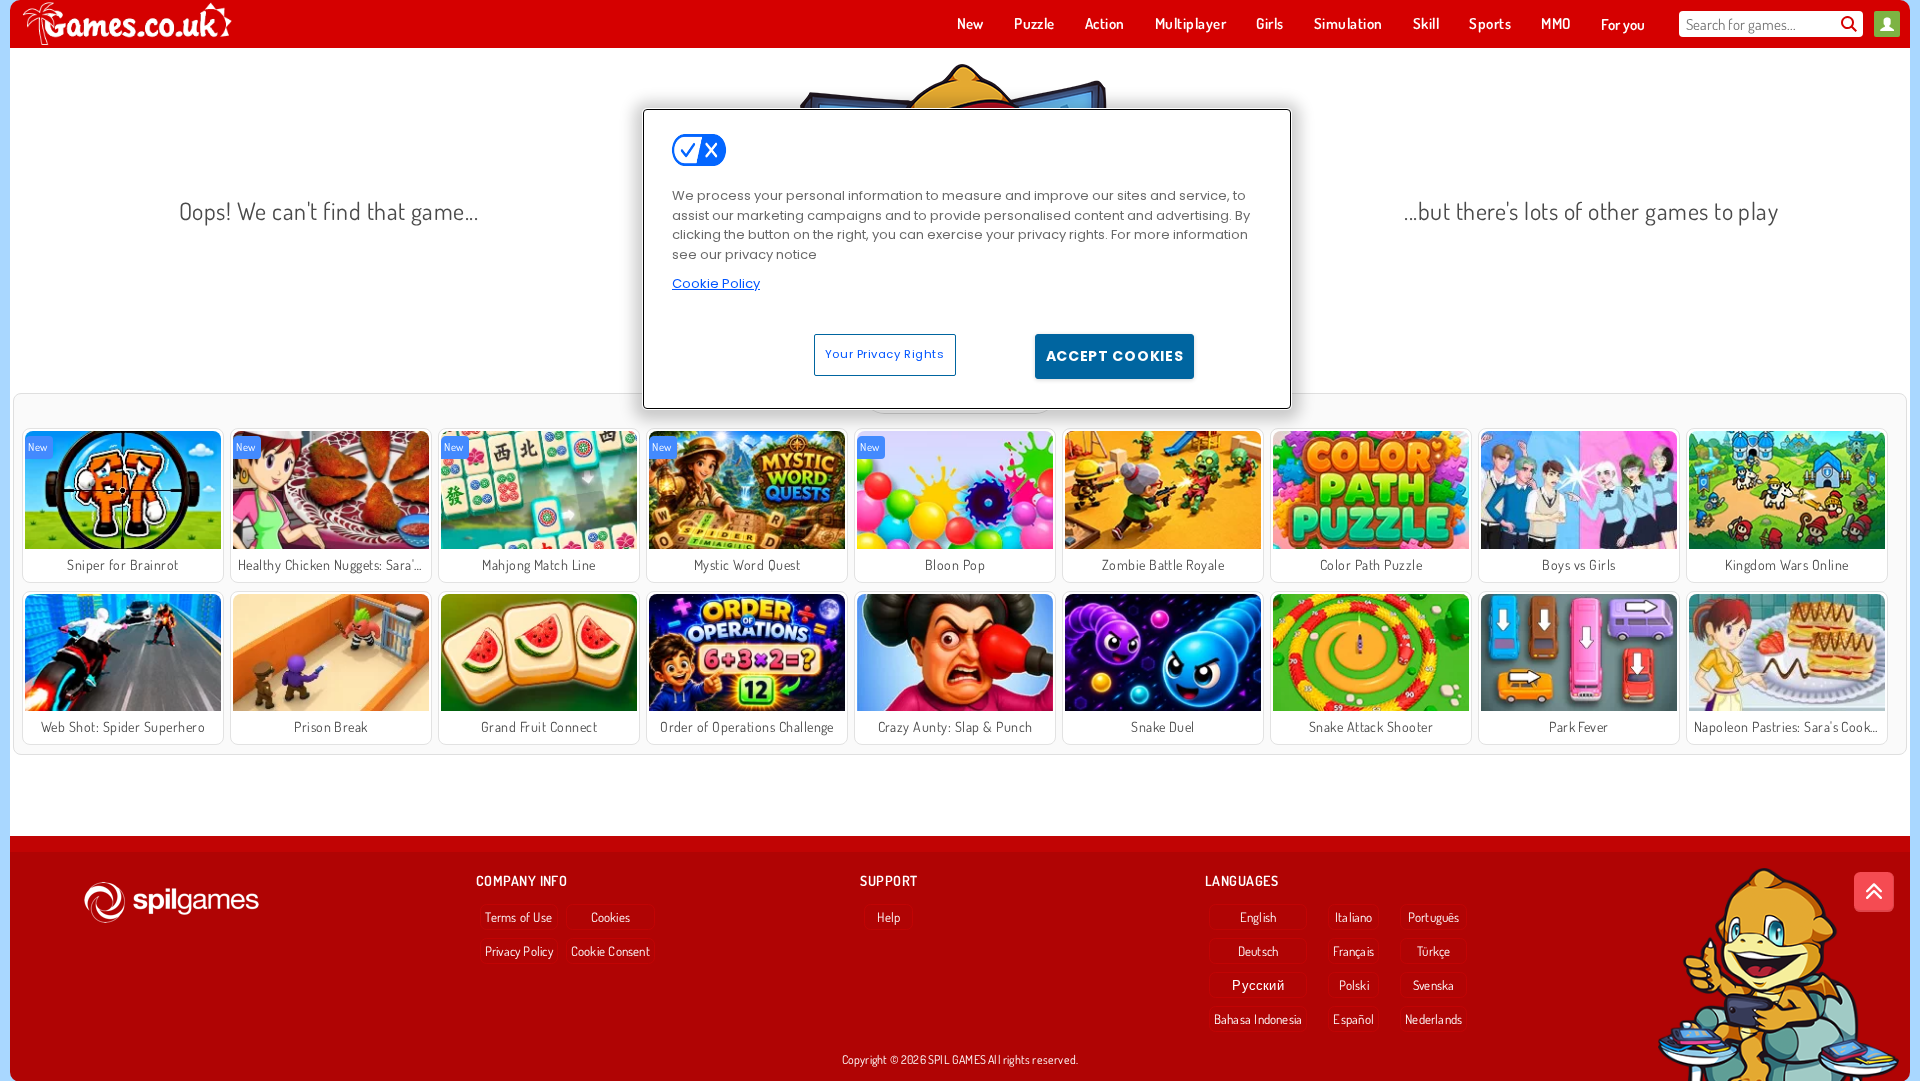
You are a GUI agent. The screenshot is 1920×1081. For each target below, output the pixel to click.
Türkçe (1433, 951)
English (1258, 917)
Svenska (1434, 985)
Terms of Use (518, 917)
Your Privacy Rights (885, 354)
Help (888, 917)
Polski (1354, 985)
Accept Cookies (1115, 356)
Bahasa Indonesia (1258, 1019)
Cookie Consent (610, 951)
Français (1353, 951)
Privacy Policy (519, 951)
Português (1434, 917)
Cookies (611, 917)
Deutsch (1258, 951)
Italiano (1354, 917)
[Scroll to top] (1874, 892)
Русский (1258, 985)
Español (1353, 1019)
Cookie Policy (716, 283)
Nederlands (1433, 1019)
